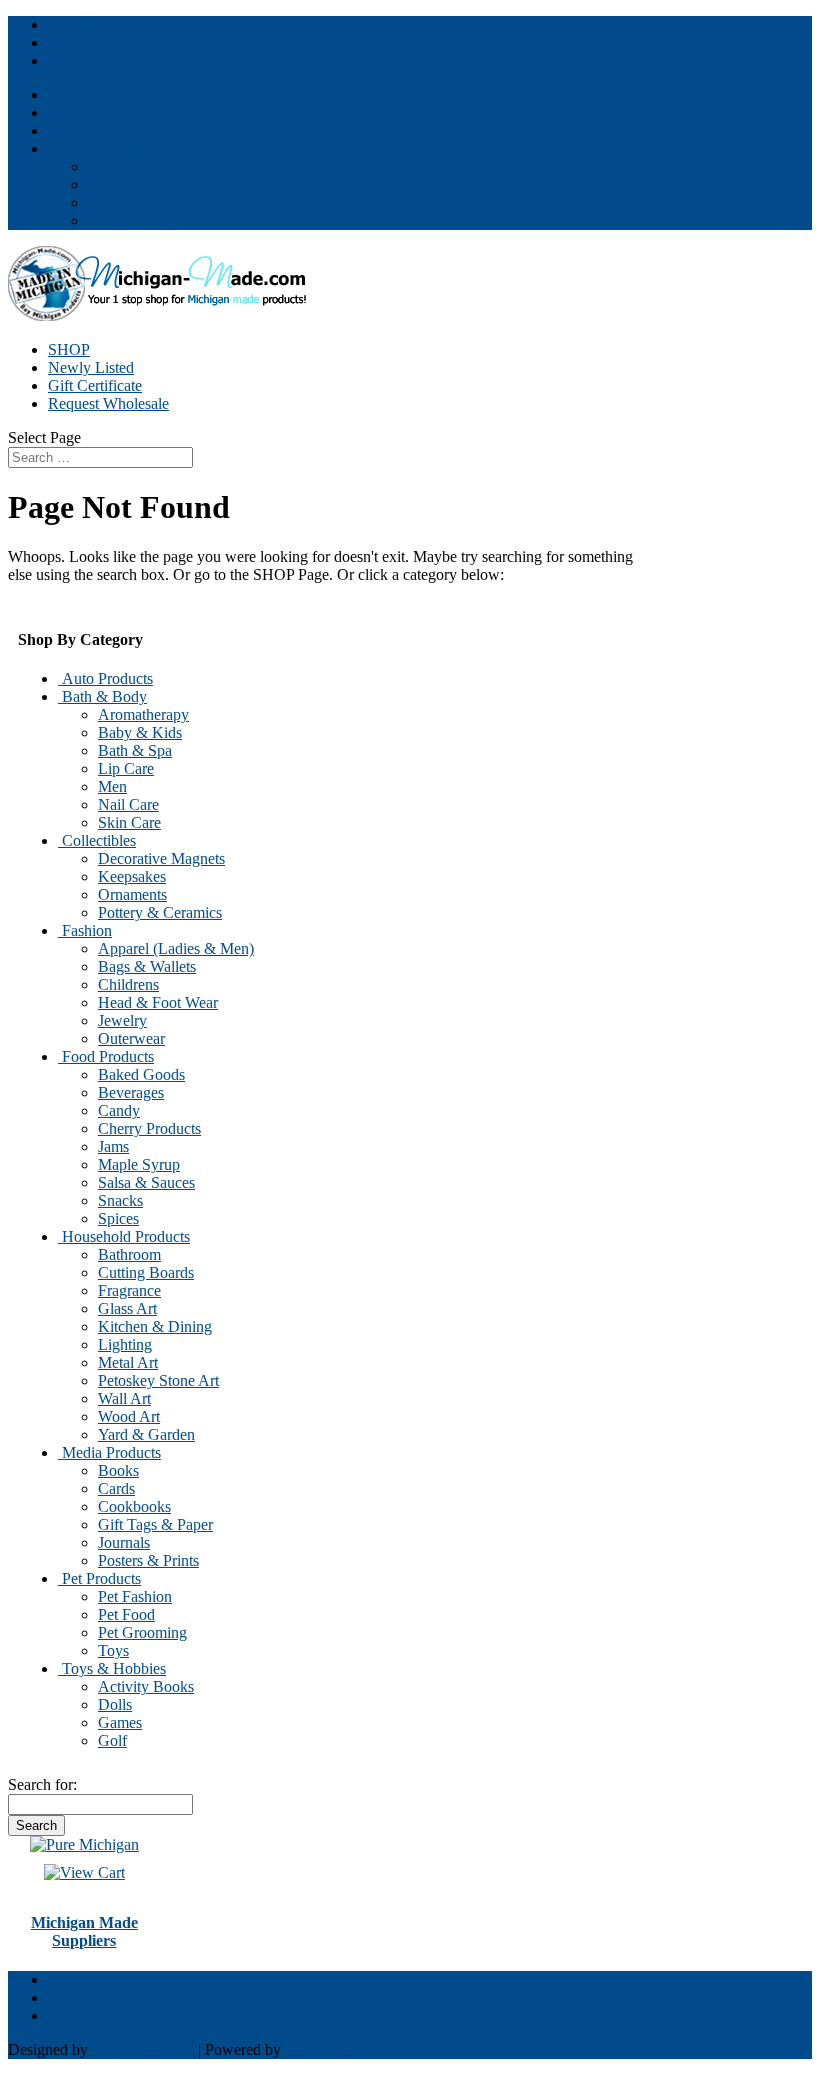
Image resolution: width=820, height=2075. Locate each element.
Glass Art (127, 1308)
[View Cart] (84, 1844)
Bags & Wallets (147, 966)
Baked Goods (141, 1074)
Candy (119, 1110)
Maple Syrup (139, 1164)
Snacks (120, 1200)
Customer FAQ (136, 184)
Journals (124, 1542)
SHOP (69, 349)
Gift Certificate (95, 385)
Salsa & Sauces (146, 1182)
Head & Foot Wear (158, 1002)
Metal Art (128, 1362)
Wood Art (129, 1416)
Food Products (106, 1056)
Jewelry (122, 1020)
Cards (116, 1488)
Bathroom (129, 1254)
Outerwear (131, 1038)
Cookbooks (134, 1506)
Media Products (109, 1452)
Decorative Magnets (161, 858)
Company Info (94, 148)
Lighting (125, 1344)
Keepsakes (132, 876)
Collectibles (97, 840)
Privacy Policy (134, 202)
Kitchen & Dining (155, 1326)
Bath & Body (102, 696)
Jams (113, 1146)
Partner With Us (98, 94)
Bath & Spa (135, 750)
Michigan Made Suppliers (84, 1931)
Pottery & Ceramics (160, 912)
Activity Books (146, 1686)
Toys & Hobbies (112, 1668)
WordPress (319, 2049)
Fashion (85, 930)
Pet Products (99, 1578)
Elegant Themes (143, 2049)
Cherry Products (149, 1128)
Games (120, 1722)
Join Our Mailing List (116, 112)
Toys (113, 1650)
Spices (118, 1218)
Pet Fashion (135, 1596)
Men (112, 786)
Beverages (131, 1092)
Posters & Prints (148, 1560)
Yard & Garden (146, 1434)
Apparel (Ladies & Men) (176, 948)
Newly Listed (91, 367)
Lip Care (126, 768)
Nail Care (128, 804)
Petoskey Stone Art (158, 1380)
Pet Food (126, 1614)
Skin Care (129, 822)
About (108, 166)
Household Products (124, 1236)
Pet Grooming (142, 1632)
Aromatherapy (143, 714)
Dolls (115, 1704)
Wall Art (124, 1398)
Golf (112, 1740)
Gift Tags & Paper (155, 1524)
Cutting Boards (146, 1272)
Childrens (128, 984)
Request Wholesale (108, 403)
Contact (72, 130)
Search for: (42, 1784)
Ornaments (132, 894)
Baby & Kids (140, 732)
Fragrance (129, 1290)
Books (118, 1470)
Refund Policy (133, 220)
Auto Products (105, 678)
